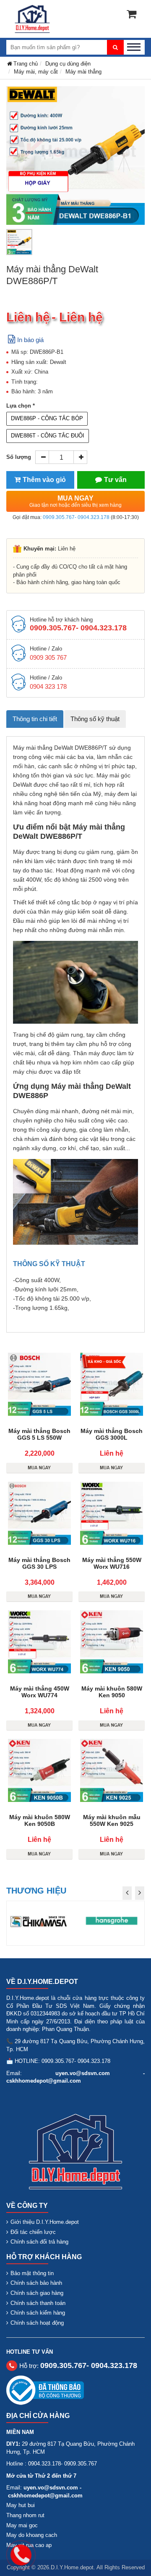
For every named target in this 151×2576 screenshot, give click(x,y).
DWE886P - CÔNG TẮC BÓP (47, 418)
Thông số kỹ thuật (95, 719)
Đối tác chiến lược (33, 2232)
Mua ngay (75, 501)
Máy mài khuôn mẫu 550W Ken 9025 (112, 1820)
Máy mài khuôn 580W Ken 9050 (112, 1692)
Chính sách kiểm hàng (38, 2313)
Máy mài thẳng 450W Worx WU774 (40, 1692)
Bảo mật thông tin (32, 2273)
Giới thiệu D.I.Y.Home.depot (45, 2222)
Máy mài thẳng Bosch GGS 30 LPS (39, 1563)
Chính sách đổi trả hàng (39, 2242)
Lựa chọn (19, 406)
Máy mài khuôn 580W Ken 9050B (40, 1820)
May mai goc (22, 2525)
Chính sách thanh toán (38, 2303)
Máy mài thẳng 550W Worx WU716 (112, 1563)
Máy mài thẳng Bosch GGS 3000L (112, 1434)
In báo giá (30, 340)
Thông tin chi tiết (35, 719)
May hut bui (21, 2505)
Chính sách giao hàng (37, 2293)
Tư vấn (115, 480)
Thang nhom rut (25, 2515)
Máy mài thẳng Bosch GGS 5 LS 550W (39, 1434)
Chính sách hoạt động (37, 2323)
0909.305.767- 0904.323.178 (76, 517)
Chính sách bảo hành (36, 2283)
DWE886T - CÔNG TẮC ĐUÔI (48, 436)
